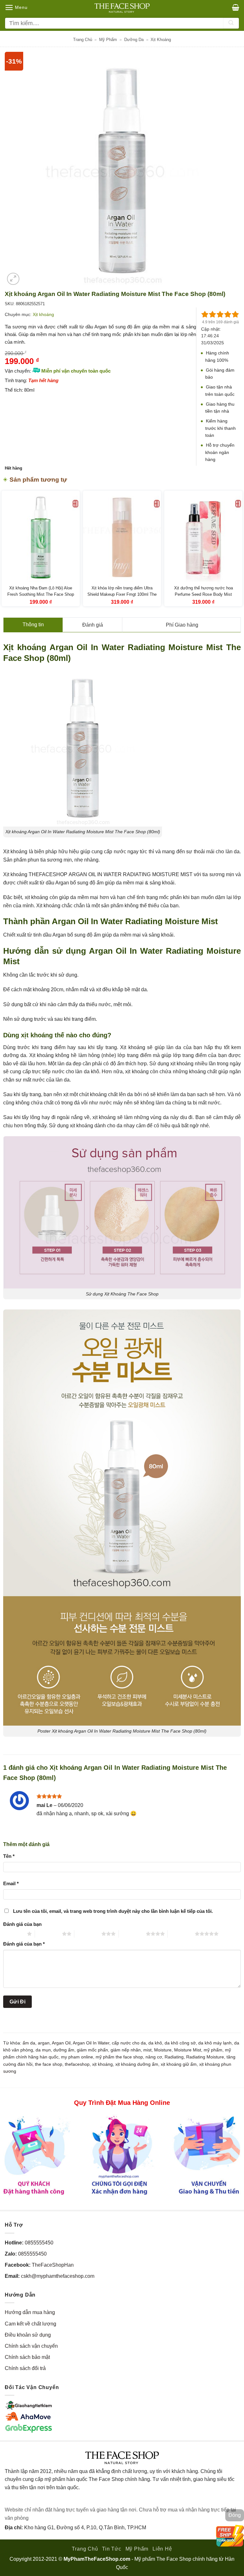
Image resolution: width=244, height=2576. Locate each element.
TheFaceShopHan (53, 2265)
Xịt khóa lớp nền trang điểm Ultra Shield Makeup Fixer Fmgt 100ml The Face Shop (122, 594)
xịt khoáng (102, 2064)
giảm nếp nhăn (126, 2050)
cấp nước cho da (129, 2043)
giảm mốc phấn (92, 2050)
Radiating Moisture (205, 2057)
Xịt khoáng (161, 40)
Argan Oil (61, 2043)
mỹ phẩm (213, 2050)
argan (44, 2043)
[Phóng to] (13, 279)
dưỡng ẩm (64, 2050)
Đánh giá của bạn (22, 1924)
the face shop (49, 2064)
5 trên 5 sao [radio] (181, 1934)
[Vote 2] (213, 314)
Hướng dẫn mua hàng (30, 2312)
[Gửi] (231, 23)
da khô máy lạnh (215, 2043)
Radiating (174, 2057)
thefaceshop (77, 2064)
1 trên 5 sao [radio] (14, 1934)
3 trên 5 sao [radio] (88, 1934)
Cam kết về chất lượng (30, 2324)
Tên (9, 1856)
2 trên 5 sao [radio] (48, 1934)
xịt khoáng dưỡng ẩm (137, 2064)
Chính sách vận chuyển (31, 2346)
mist (147, 2050)
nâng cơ (154, 2057)
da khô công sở (180, 2043)
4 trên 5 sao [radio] (132, 1934)
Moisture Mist (188, 2050)
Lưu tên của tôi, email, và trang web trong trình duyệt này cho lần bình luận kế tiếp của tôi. (113, 1911)
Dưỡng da (134, 40)
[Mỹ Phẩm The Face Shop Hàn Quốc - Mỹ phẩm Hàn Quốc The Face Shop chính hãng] (122, 8)
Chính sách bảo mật (27, 2357)
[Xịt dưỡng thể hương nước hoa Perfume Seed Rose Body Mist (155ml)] (203, 537)
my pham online (77, 2057)
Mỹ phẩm (108, 40)
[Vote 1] (205, 314)
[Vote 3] (220, 314)
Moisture (163, 2050)
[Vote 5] (235, 314)
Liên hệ (162, 2549)
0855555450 (39, 2243)
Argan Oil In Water (91, 2043)
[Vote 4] (228, 314)
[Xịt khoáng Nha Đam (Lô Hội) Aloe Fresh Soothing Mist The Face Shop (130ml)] (41, 537)
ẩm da (29, 2043)
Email (11, 1883)
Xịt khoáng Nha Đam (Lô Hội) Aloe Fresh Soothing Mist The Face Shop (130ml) (41, 594)
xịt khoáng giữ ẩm (179, 2064)
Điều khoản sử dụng (28, 2335)
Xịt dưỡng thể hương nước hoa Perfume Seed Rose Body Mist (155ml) (203, 594)
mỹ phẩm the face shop (119, 2057)
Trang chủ (83, 40)
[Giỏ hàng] (236, 7)
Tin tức (112, 2549)
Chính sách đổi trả (25, 2368)
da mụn (43, 2050)
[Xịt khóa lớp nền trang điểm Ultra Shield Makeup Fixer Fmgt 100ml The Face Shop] (122, 537)
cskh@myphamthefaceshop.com (58, 2276)
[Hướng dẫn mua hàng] (122, 2155)
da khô (155, 2043)
